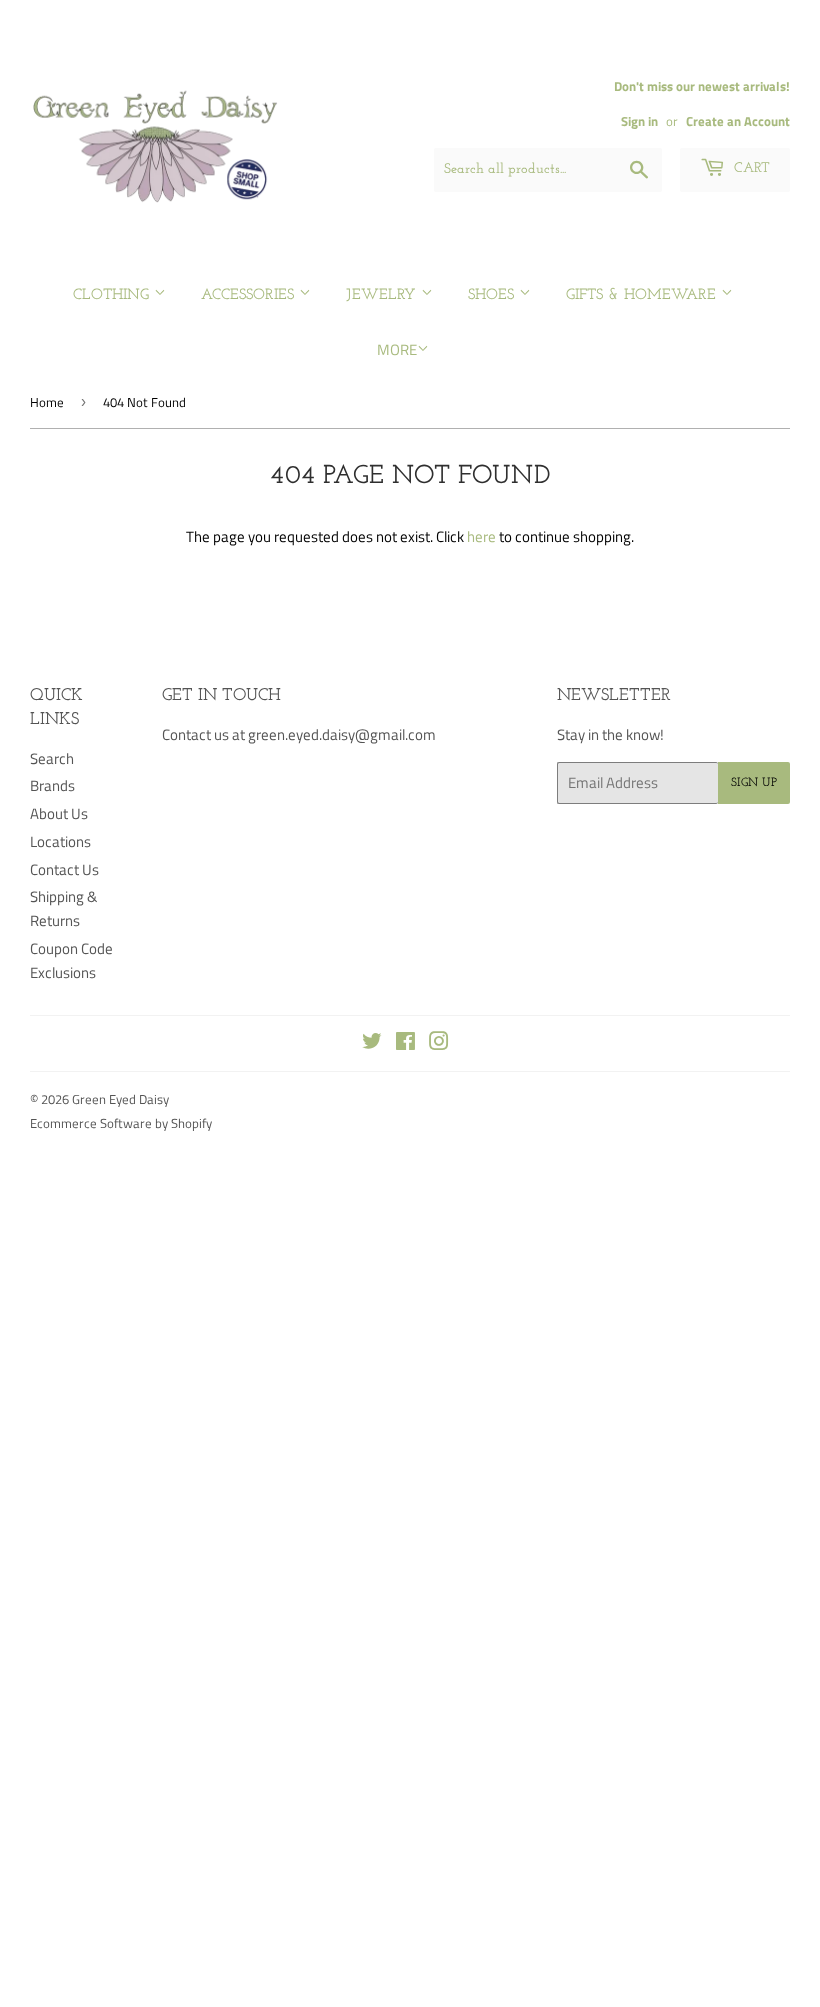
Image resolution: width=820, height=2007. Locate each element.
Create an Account (738, 121)
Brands (52, 785)
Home (47, 402)
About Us (59, 813)
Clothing (113, 295)
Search (52, 758)
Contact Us (64, 869)
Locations (60, 841)
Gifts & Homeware (643, 295)
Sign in (639, 121)
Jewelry (383, 295)
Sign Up (754, 783)
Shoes (493, 295)
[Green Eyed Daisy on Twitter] (372, 1043)
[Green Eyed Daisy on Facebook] (405, 1043)
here (481, 536)
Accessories (250, 295)
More (397, 349)
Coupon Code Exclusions (71, 960)
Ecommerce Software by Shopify (121, 1123)
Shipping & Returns (63, 908)
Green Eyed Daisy (120, 1099)
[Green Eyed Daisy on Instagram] (439, 1043)
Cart (750, 168)
